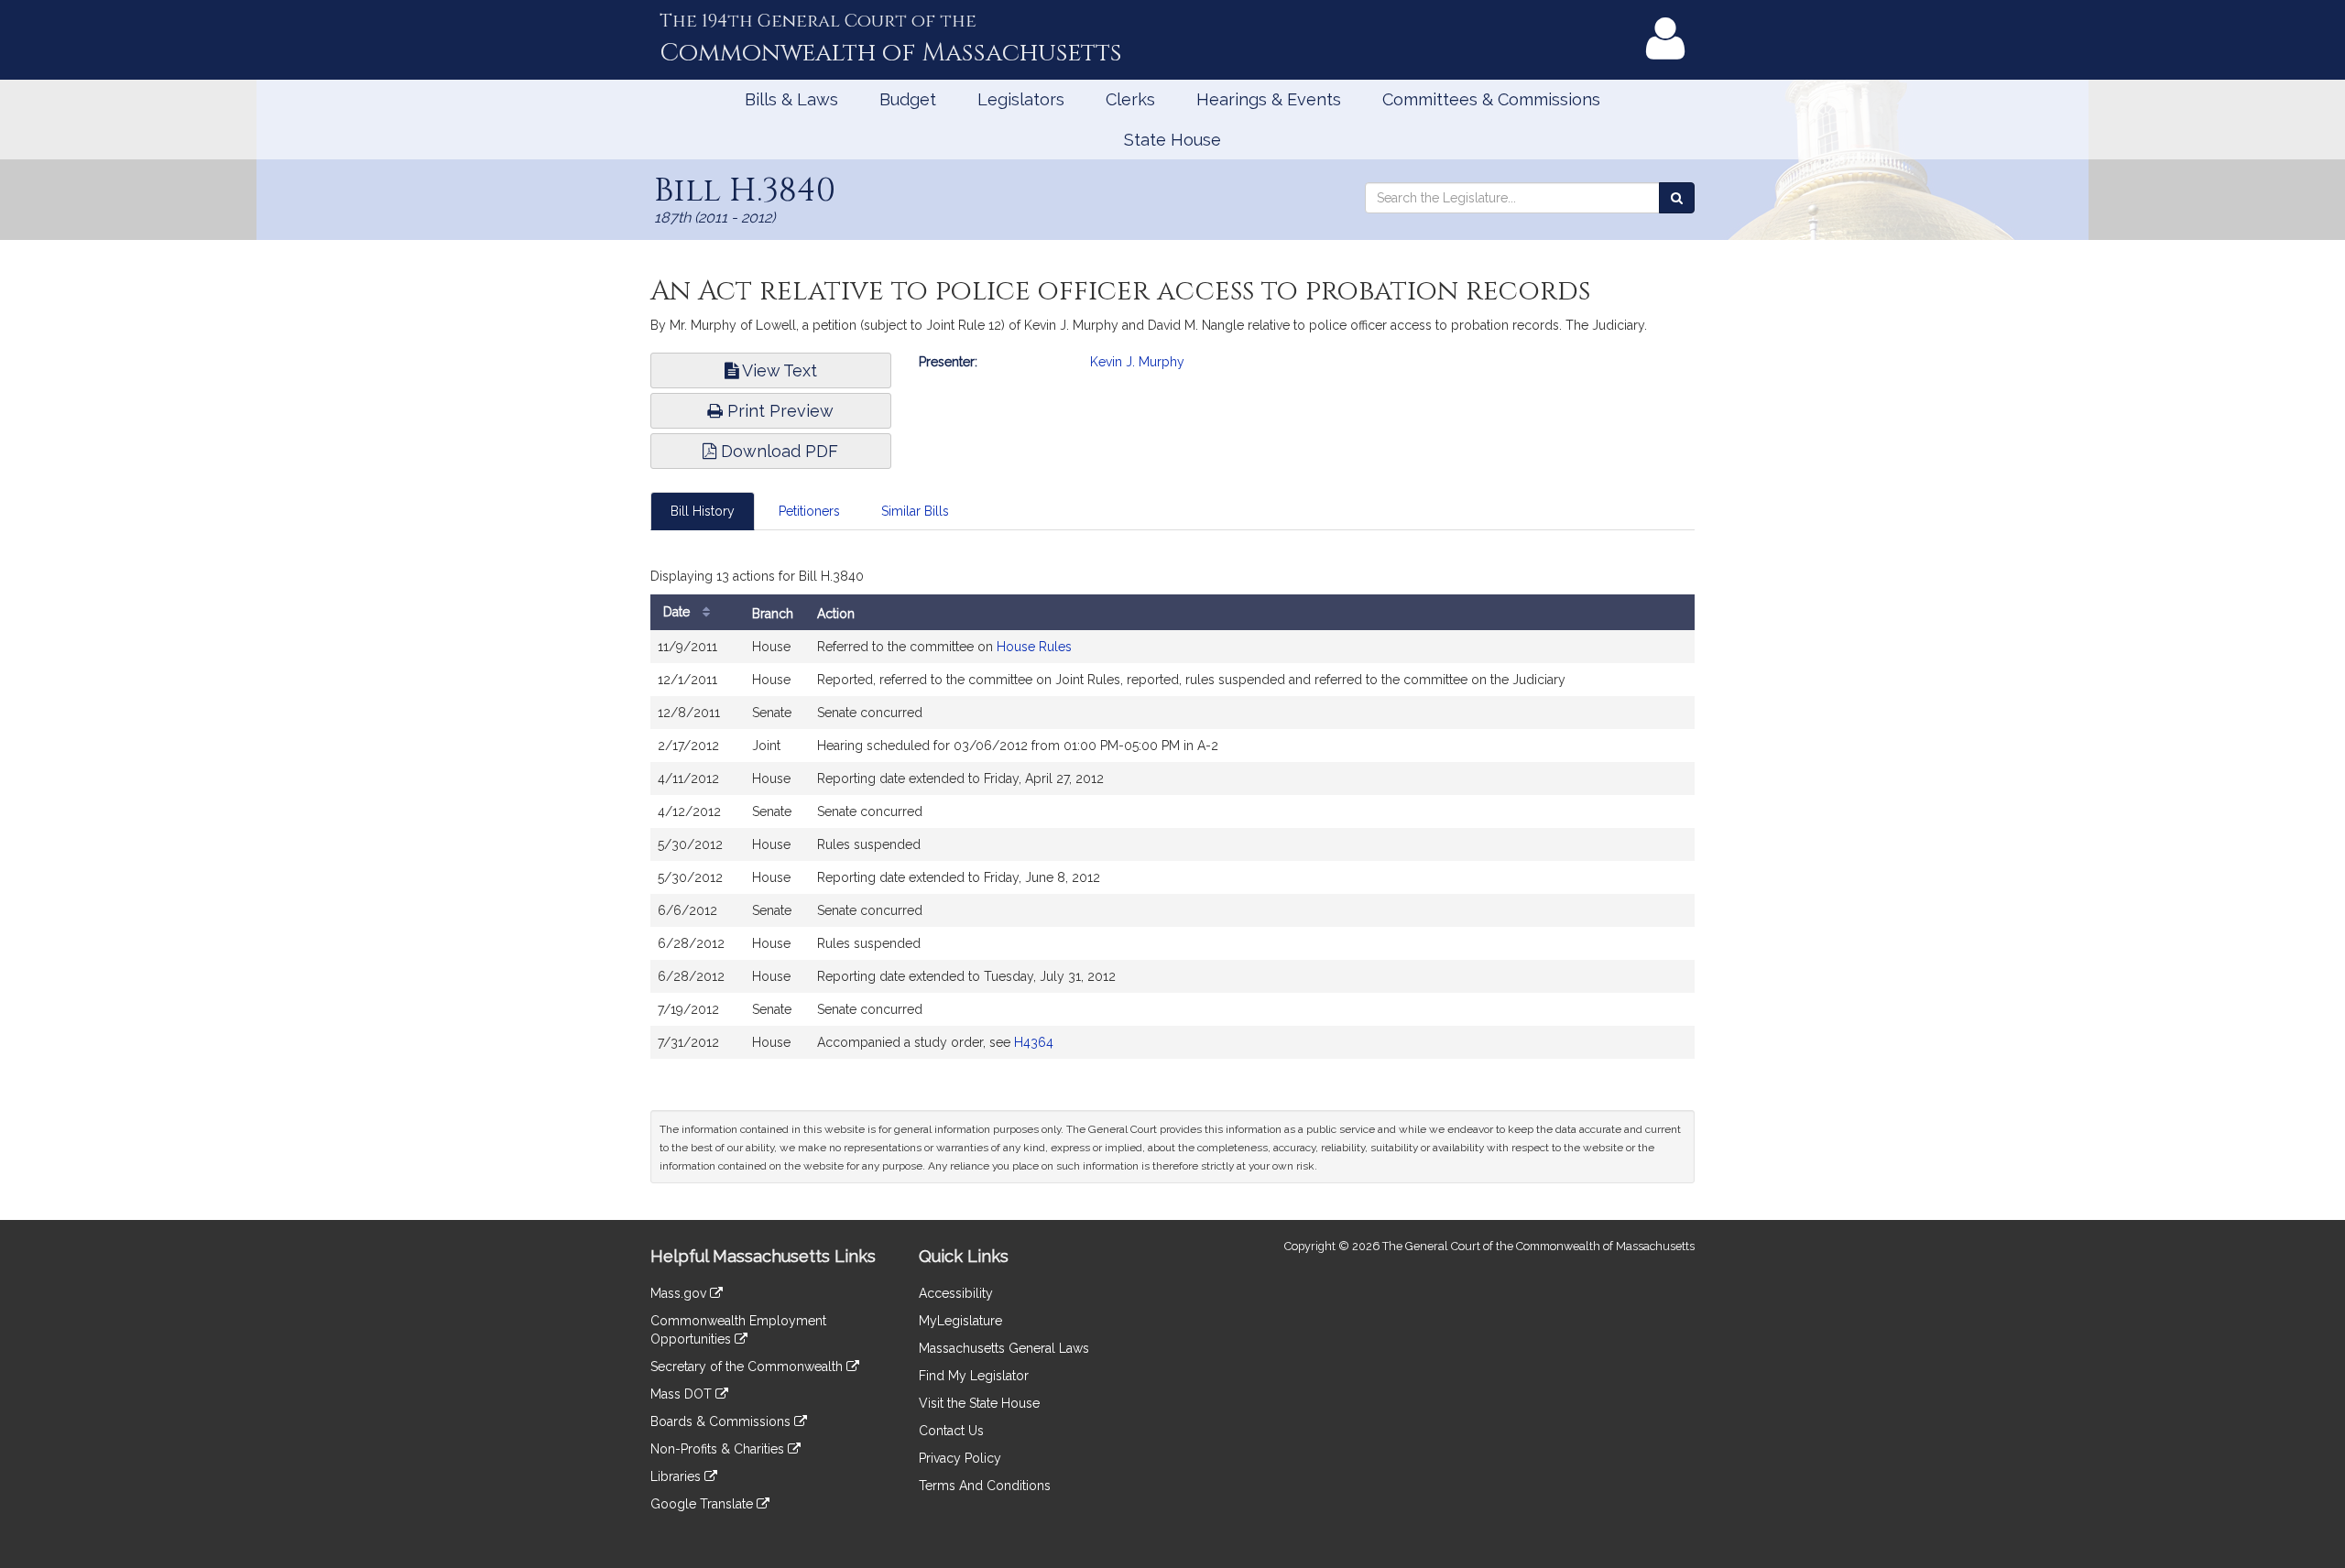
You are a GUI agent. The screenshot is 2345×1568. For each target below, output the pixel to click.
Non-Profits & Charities (719, 1449)
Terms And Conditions (985, 1486)
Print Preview (778, 411)
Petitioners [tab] (809, 511)
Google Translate (703, 1504)
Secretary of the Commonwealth (748, 1367)
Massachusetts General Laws (1004, 1348)
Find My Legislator (974, 1376)
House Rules (1034, 647)
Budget (908, 99)
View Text (778, 370)
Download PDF (777, 451)
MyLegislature (960, 1321)
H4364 (1034, 1042)
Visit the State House (979, 1403)
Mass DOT (683, 1394)
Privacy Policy (960, 1458)
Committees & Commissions (1491, 99)
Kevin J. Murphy (1137, 362)
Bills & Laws (791, 99)
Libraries (677, 1476)
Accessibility (956, 1293)
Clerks (1130, 99)
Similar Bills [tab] (915, 511)
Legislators (1021, 99)
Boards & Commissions (722, 1421)
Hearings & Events (1269, 99)
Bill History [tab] (703, 511)
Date (678, 612)
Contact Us (951, 1431)
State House (1172, 140)
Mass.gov (680, 1293)
